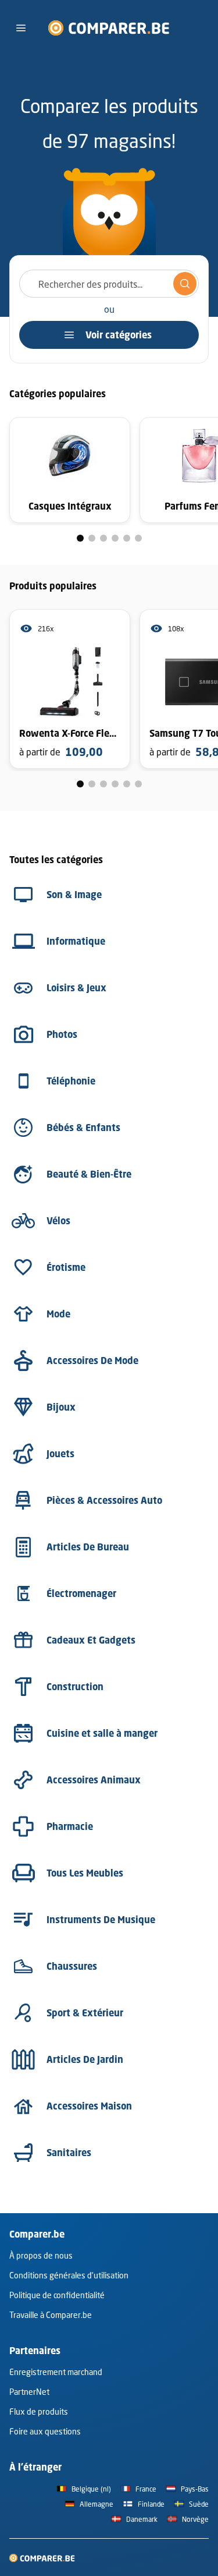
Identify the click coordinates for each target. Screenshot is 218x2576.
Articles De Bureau (88, 1547)
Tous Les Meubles (85, 1873)
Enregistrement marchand (56, 2372)
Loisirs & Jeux (76, 988)
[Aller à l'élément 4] (115, 538)
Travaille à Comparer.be (51, 2315)
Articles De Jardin (85, 2059)
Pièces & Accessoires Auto (104, 1500)
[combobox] (109, 284)
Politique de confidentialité (57, 2295)
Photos (62, 1034)
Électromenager (81, 1593)
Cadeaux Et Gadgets (91, 1640)
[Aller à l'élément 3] (103, 538)
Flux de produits (39, 2411)
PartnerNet (29, 2392)
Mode (58, 1314)
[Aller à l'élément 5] (127, 538)
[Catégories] (21, 28)
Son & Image (74, 895)
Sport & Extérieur (85, 2013)
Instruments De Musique (101, 1920)
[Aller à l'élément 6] (138, 538)
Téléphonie (71, 1081)
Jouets (60, 1454)
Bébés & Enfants (83, 1128)
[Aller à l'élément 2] (92, 538)
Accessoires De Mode (92, 1361)
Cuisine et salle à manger (102, 1733)
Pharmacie (70, 1826)
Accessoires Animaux (94, 1780)
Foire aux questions (45, 2431)
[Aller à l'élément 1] (80, 538)
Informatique (76, 941)
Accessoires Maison (89, 2106)
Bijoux (61, 1407)
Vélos (58, 1221)
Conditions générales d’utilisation (69, 2275)
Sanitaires (69, 2153)
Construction (75, 1687)
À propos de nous (41, 2255)
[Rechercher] (185, 284)
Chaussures (72, 1966)
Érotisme (66, 1267)
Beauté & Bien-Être (89, 1174)
